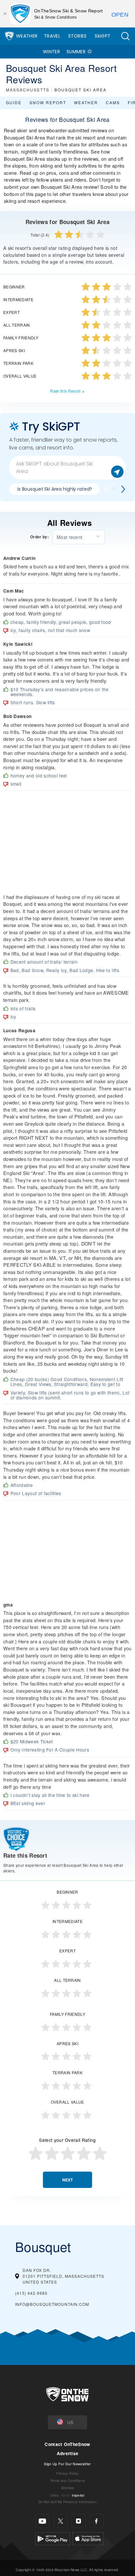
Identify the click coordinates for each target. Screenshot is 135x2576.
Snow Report (48, 102)
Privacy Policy (67, 2473)
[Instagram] (78, 2521)
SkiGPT (103, 36)
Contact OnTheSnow (67, 2444)
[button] (125, 36)
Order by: (39, 537)
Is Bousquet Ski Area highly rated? (55, 489)
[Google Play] (53, 2538)
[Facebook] (96, 2521)
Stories (77, 36)
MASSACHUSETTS (28, 90)
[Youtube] (42, 2521)
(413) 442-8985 (31, 2293)
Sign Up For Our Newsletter (67, 2464)
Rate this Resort (65, 391)
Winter (51, 52)
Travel (52, 36)
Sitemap (67, 2488)
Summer (76, 52)
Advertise (68, 2453)
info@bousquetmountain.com (52, 2304)
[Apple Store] (88, 2538)
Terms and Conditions (67, 2480)
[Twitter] (60, 2521)
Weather (27, 36)
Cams (113, 102)
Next (67, 2180)
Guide (14, 102)
